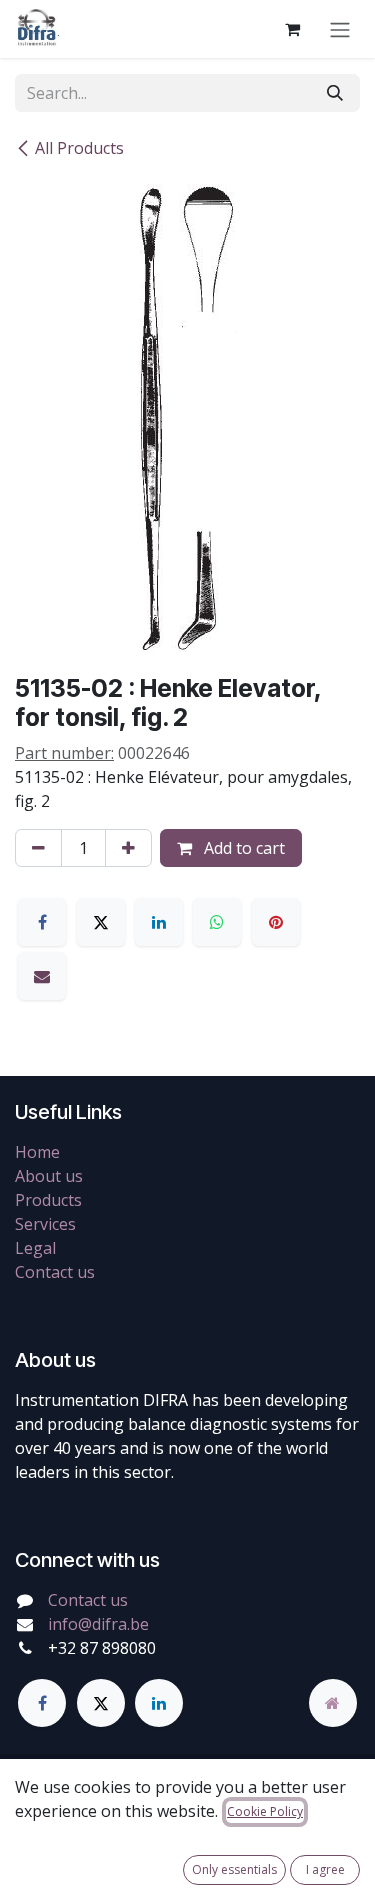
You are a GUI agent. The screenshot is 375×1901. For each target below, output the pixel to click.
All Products (79, 148)
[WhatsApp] (217, 922)
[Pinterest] (276, 922)
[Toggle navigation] (340, 29)
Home (37, 1152)
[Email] (42, 976)
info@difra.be (98, 1624)
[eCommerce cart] (292, 29)
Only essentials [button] (234, 1869)
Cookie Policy (265, 1811)
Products (48, 1200)
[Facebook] (42, 922)
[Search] (335, 93)
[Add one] (128, 848)
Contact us (55, 1272)
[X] (101, 922)
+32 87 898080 (102, 1648)
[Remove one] (38, 848)
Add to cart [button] (242, 848)
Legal (35, 1248)
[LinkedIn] (159, 922)
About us (49, 1176)
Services (45, 1224)
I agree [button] (325, 1869)
